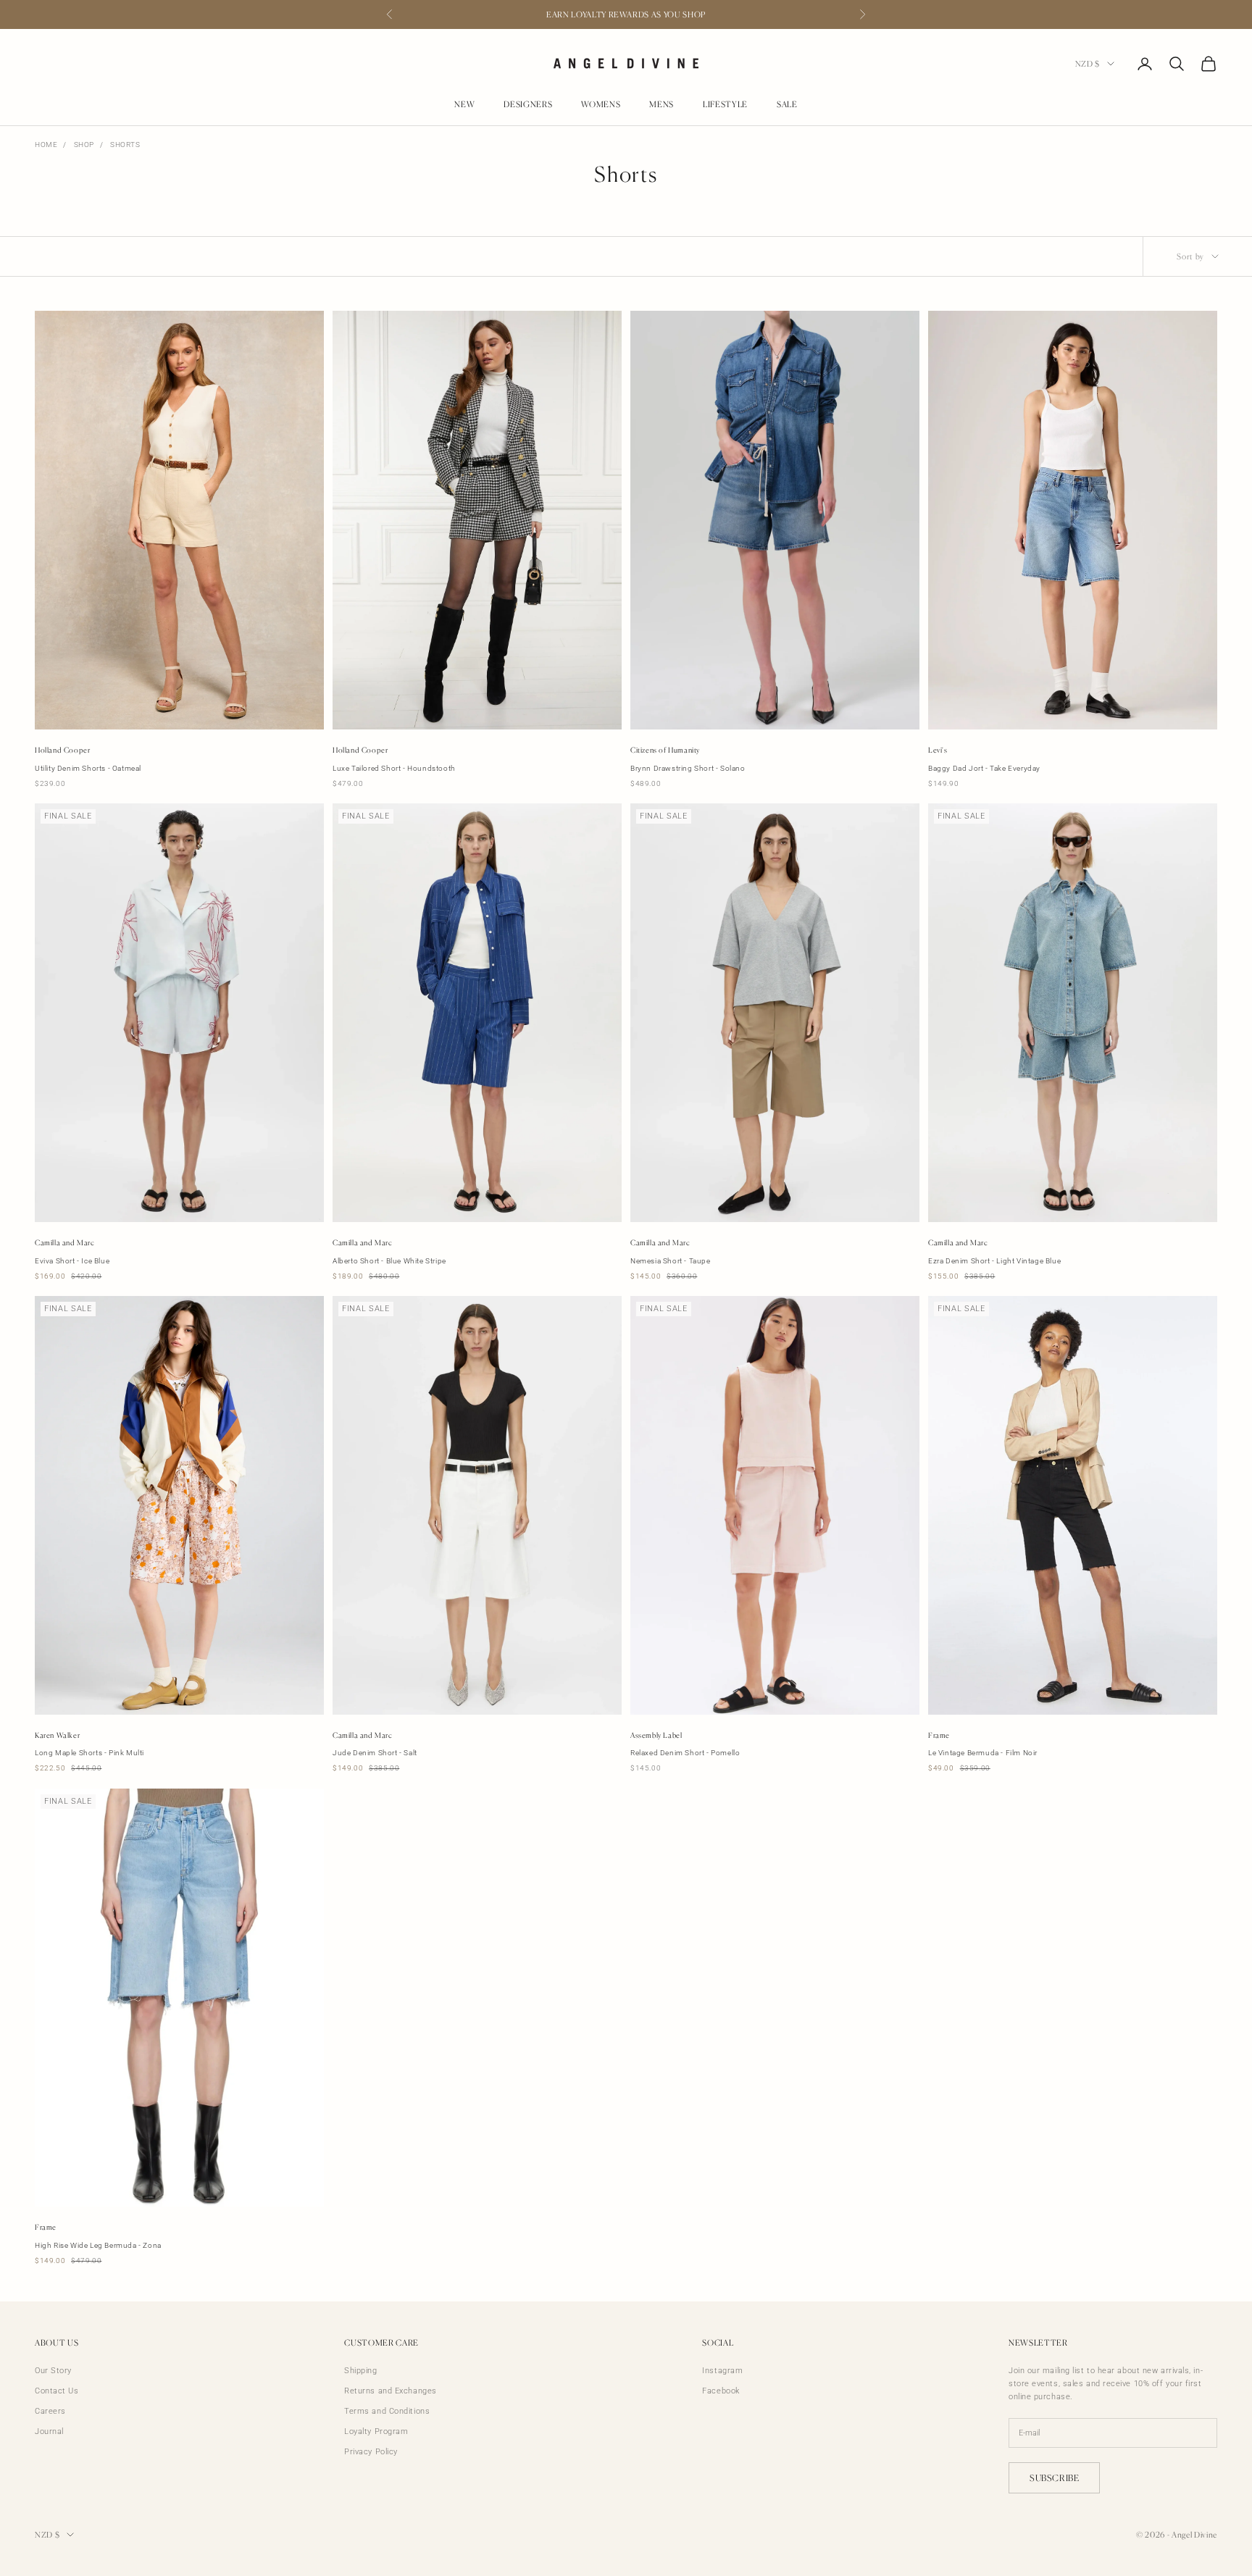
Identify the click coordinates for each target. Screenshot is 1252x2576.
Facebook (721, 2391)
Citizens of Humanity (665, 750)
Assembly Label (656, 1735)
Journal (49, 2431)
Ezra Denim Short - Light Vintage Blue (994, 1261)
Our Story (53, 2371)
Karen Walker (57, 1735)
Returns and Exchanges (391, 2391)
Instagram (722, 2371)
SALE (787, 105)
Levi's (938, 750)
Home (46, 145)
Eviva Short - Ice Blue (72, 1261)
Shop (84, 145)
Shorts (125, 145)
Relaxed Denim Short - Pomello (685, 1753)
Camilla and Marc (65, 1242)
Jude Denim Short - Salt (375, 1753)
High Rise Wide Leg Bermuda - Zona (98, 2245)
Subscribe (1054, 2478)
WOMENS (601, 105)
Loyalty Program (376, 2431)
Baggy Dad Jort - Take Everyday (984, 768)
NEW (464, 105)
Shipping (360, 2371)
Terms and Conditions (387, 2411)
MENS (662, 105)
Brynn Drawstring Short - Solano (688, 768)
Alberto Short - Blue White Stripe (389, 1261)
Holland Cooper (62, 750)
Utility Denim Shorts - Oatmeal (88, 768)
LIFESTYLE (725, 105)
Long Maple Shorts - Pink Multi (89, 1753)
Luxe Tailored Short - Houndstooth (394, 768)
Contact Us (57, 2391)
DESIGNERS (528, 105)
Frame (939, 1735)
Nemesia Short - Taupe (671, 1261)
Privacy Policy (371, 2452)
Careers (50, 2411)
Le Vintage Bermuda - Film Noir (983, 1753)
